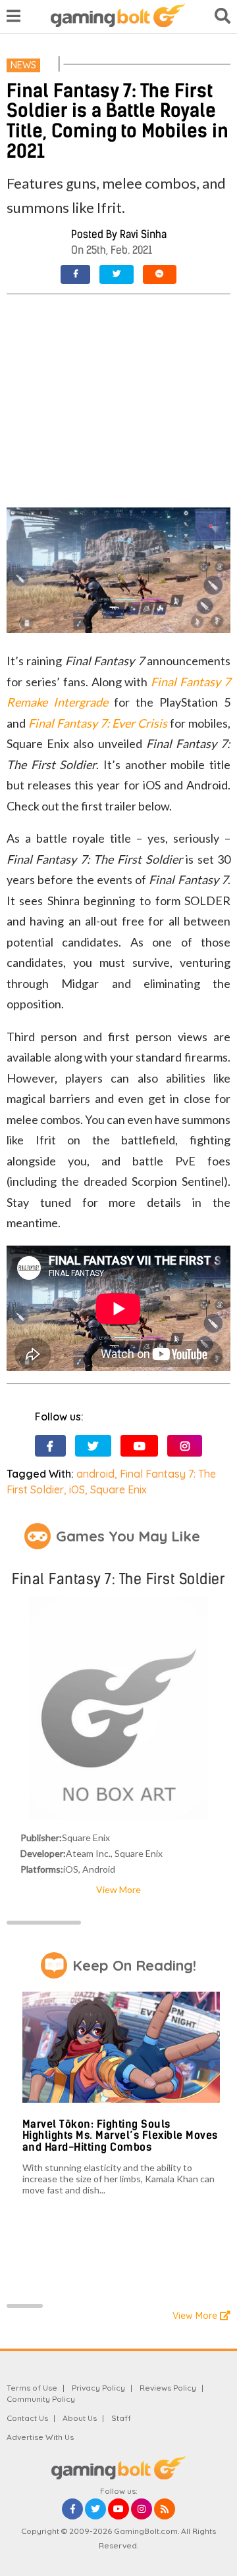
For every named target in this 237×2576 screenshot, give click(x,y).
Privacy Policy (98, 2388)
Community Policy (41, 2399)
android (95, 1474)
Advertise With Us (40, 2437)
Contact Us (27, 2418)
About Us (80, 2418)
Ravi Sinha (143, 234)
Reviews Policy (168, 2388)
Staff (121, 2418)
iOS (77, 1489)
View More (118, 1889)
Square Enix (118, 1489)
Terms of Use (32, 2388)
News (23, 65)
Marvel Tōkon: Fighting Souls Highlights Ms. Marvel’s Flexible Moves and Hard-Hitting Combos (120, 2136)
